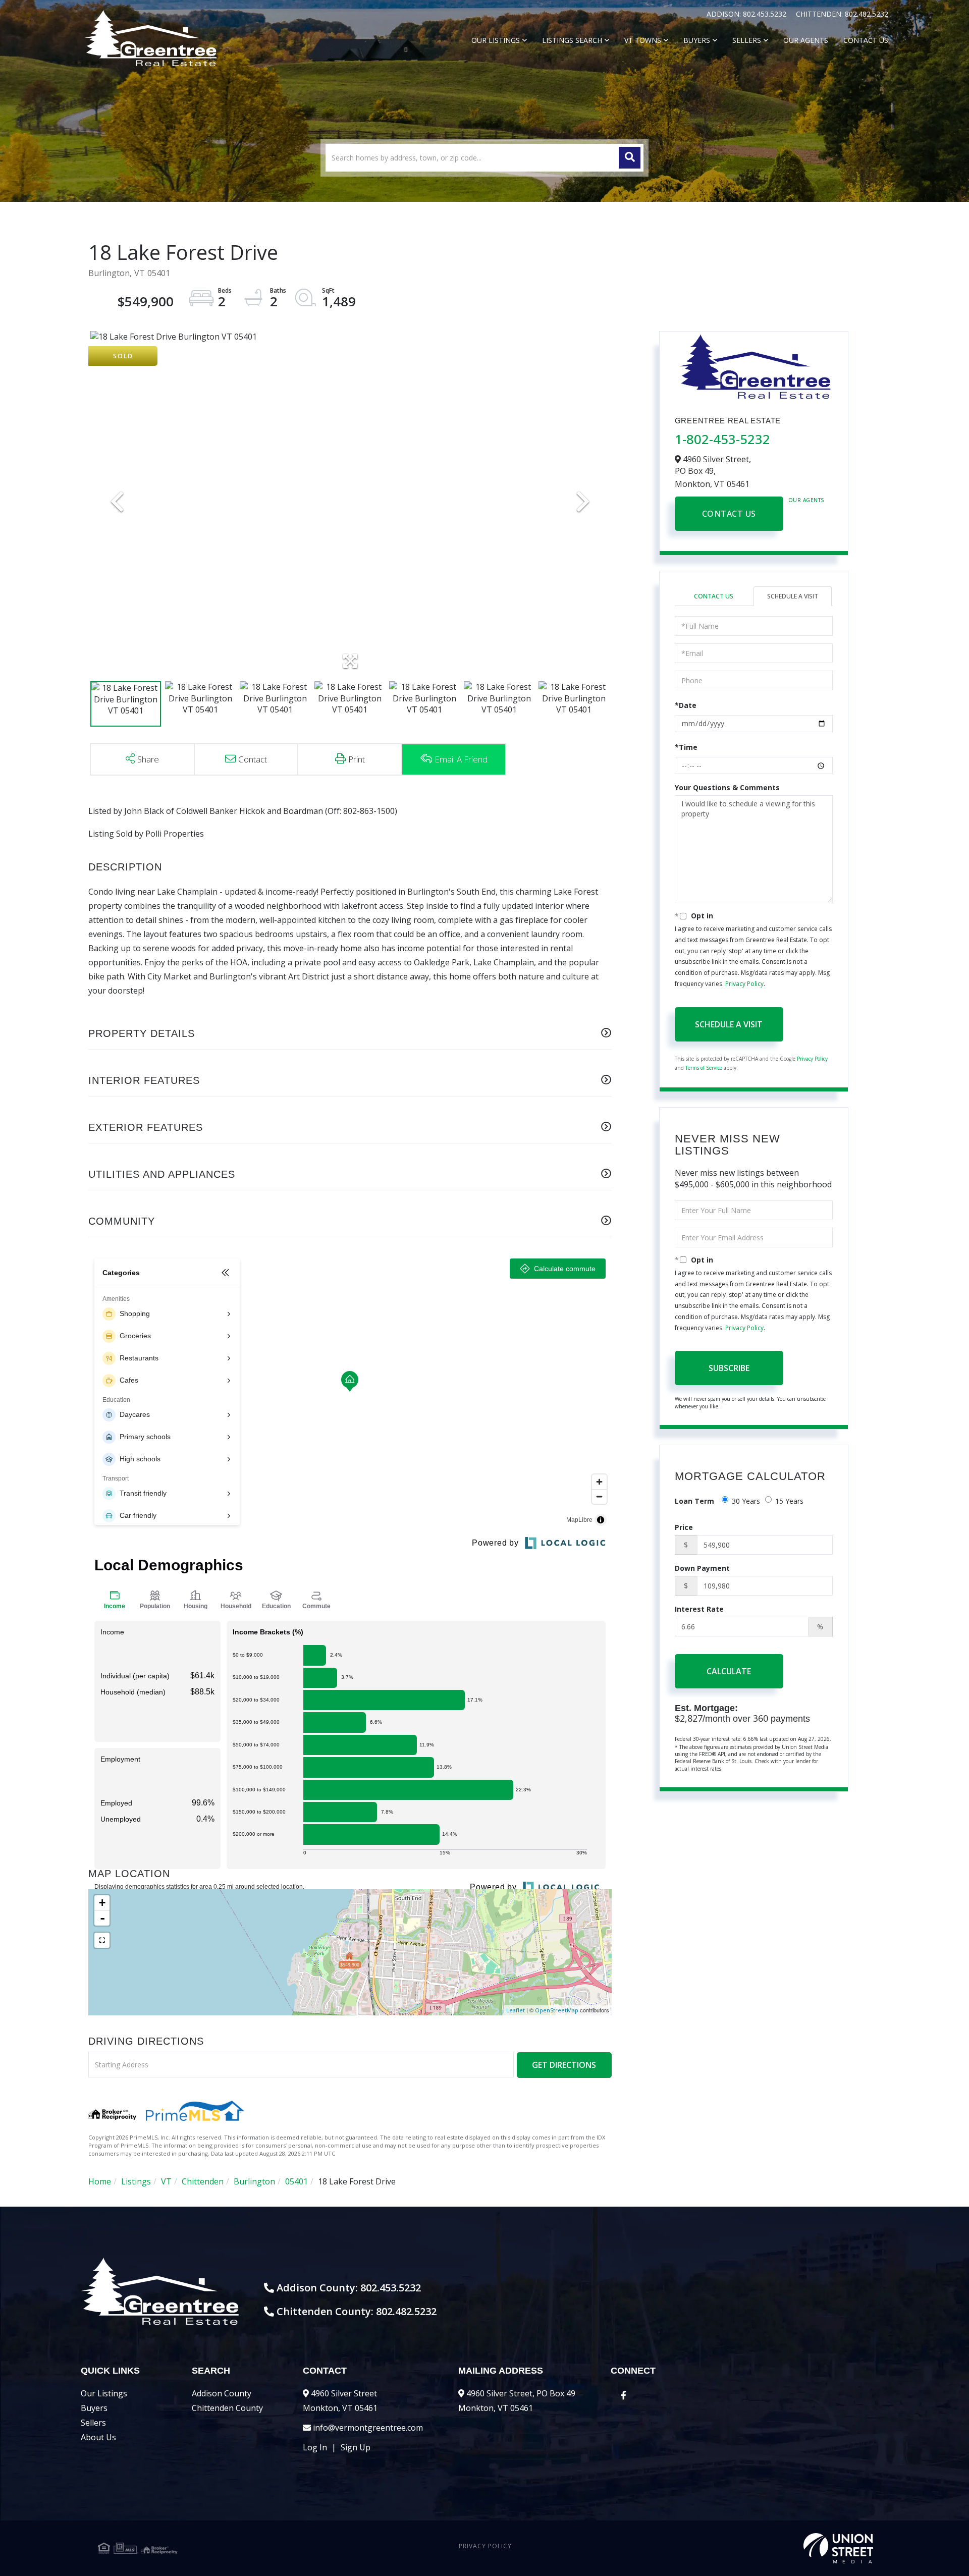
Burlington (254, 2181)
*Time (686, 747)
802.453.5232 (766, 14)
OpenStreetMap (557, 2010)
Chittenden (203, 2181)
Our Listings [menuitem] (496, 40)
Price (684, 1527)
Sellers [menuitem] (747, 40)
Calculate (729, 1671)
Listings (136, 2181)
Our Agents (806, 500)
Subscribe (729, 1368)
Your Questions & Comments (727, 787)
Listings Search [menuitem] (572, 40)
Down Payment (702, 1568)
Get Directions (564, 2065)
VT (166, 2181)
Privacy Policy (744, 984)
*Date (686, 705)
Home (100, 2181)
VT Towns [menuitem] (643, 40)
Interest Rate (699, 1609)
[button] (630, 158)
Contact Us (729, 514)
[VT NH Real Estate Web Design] (744, 2548)
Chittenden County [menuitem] (227, 2408)
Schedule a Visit (793, 596)
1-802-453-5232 (722, 439)
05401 (297, 2181)
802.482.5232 (867, 14)
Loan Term (694, 1501)
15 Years (789, 1501)
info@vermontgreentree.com (368, 2428)
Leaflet (516, 2010)
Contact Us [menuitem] (866, 40)
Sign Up (356, 2447)
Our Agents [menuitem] (806, 40)
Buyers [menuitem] (697, 40)
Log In (315, 2447)
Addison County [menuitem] (222, 2393)
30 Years (746, 1501)
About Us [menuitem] (98, 2437)
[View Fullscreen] (102, 1940)
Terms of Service (704, 1068)
